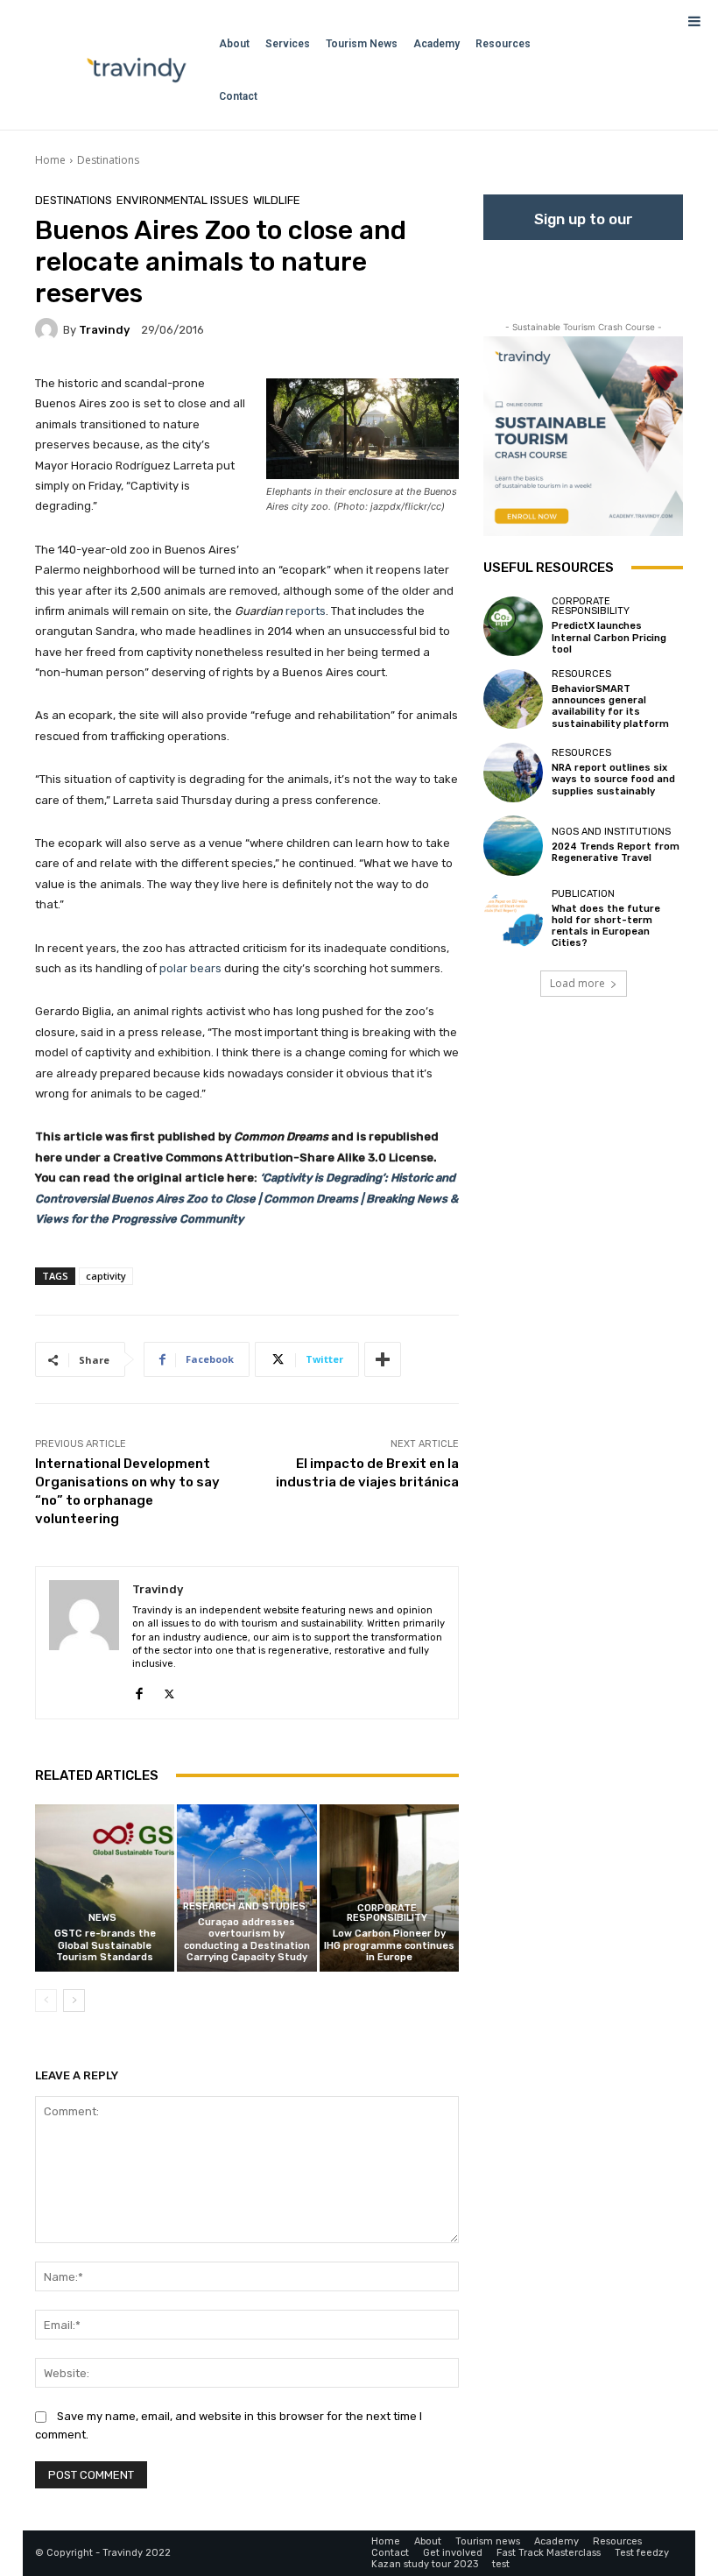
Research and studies (244, 1906)
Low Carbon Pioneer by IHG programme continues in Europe (389, 1945)
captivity (106, 1276)
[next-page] (74, 2001)
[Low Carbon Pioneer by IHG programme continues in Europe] (389, 1888)
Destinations (108, 160)
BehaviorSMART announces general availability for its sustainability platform (610, 706)
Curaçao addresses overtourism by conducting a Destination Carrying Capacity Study (247, 1940)
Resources (581, 674)
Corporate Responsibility (387, 1913)
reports (306, 611)
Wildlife (277, 200)
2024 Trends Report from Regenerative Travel (616, 852)
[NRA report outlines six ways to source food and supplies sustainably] (513, 773)
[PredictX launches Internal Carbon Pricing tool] (513, 626)
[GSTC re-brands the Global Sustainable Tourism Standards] (105, 1888)
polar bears (190, 968)
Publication (583, 894)
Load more (577, 983)
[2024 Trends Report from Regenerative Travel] (513, 845)
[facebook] (139, 1690)
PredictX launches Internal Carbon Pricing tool (609, 637)
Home (50, 160)
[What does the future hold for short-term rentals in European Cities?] (513, 919)
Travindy (104, 330)
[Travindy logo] (137, 70)
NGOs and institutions (611, 832)
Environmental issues (183, 200)
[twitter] (169, 1690)
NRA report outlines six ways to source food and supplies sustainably (613, 779)
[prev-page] (46, 2001)
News (102, 1918)
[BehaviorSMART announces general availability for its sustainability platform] (513, 699)
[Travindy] (49, 329)
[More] (383, 1359)
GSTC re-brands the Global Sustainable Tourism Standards (105, 1945)
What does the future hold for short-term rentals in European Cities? (606, 926)
